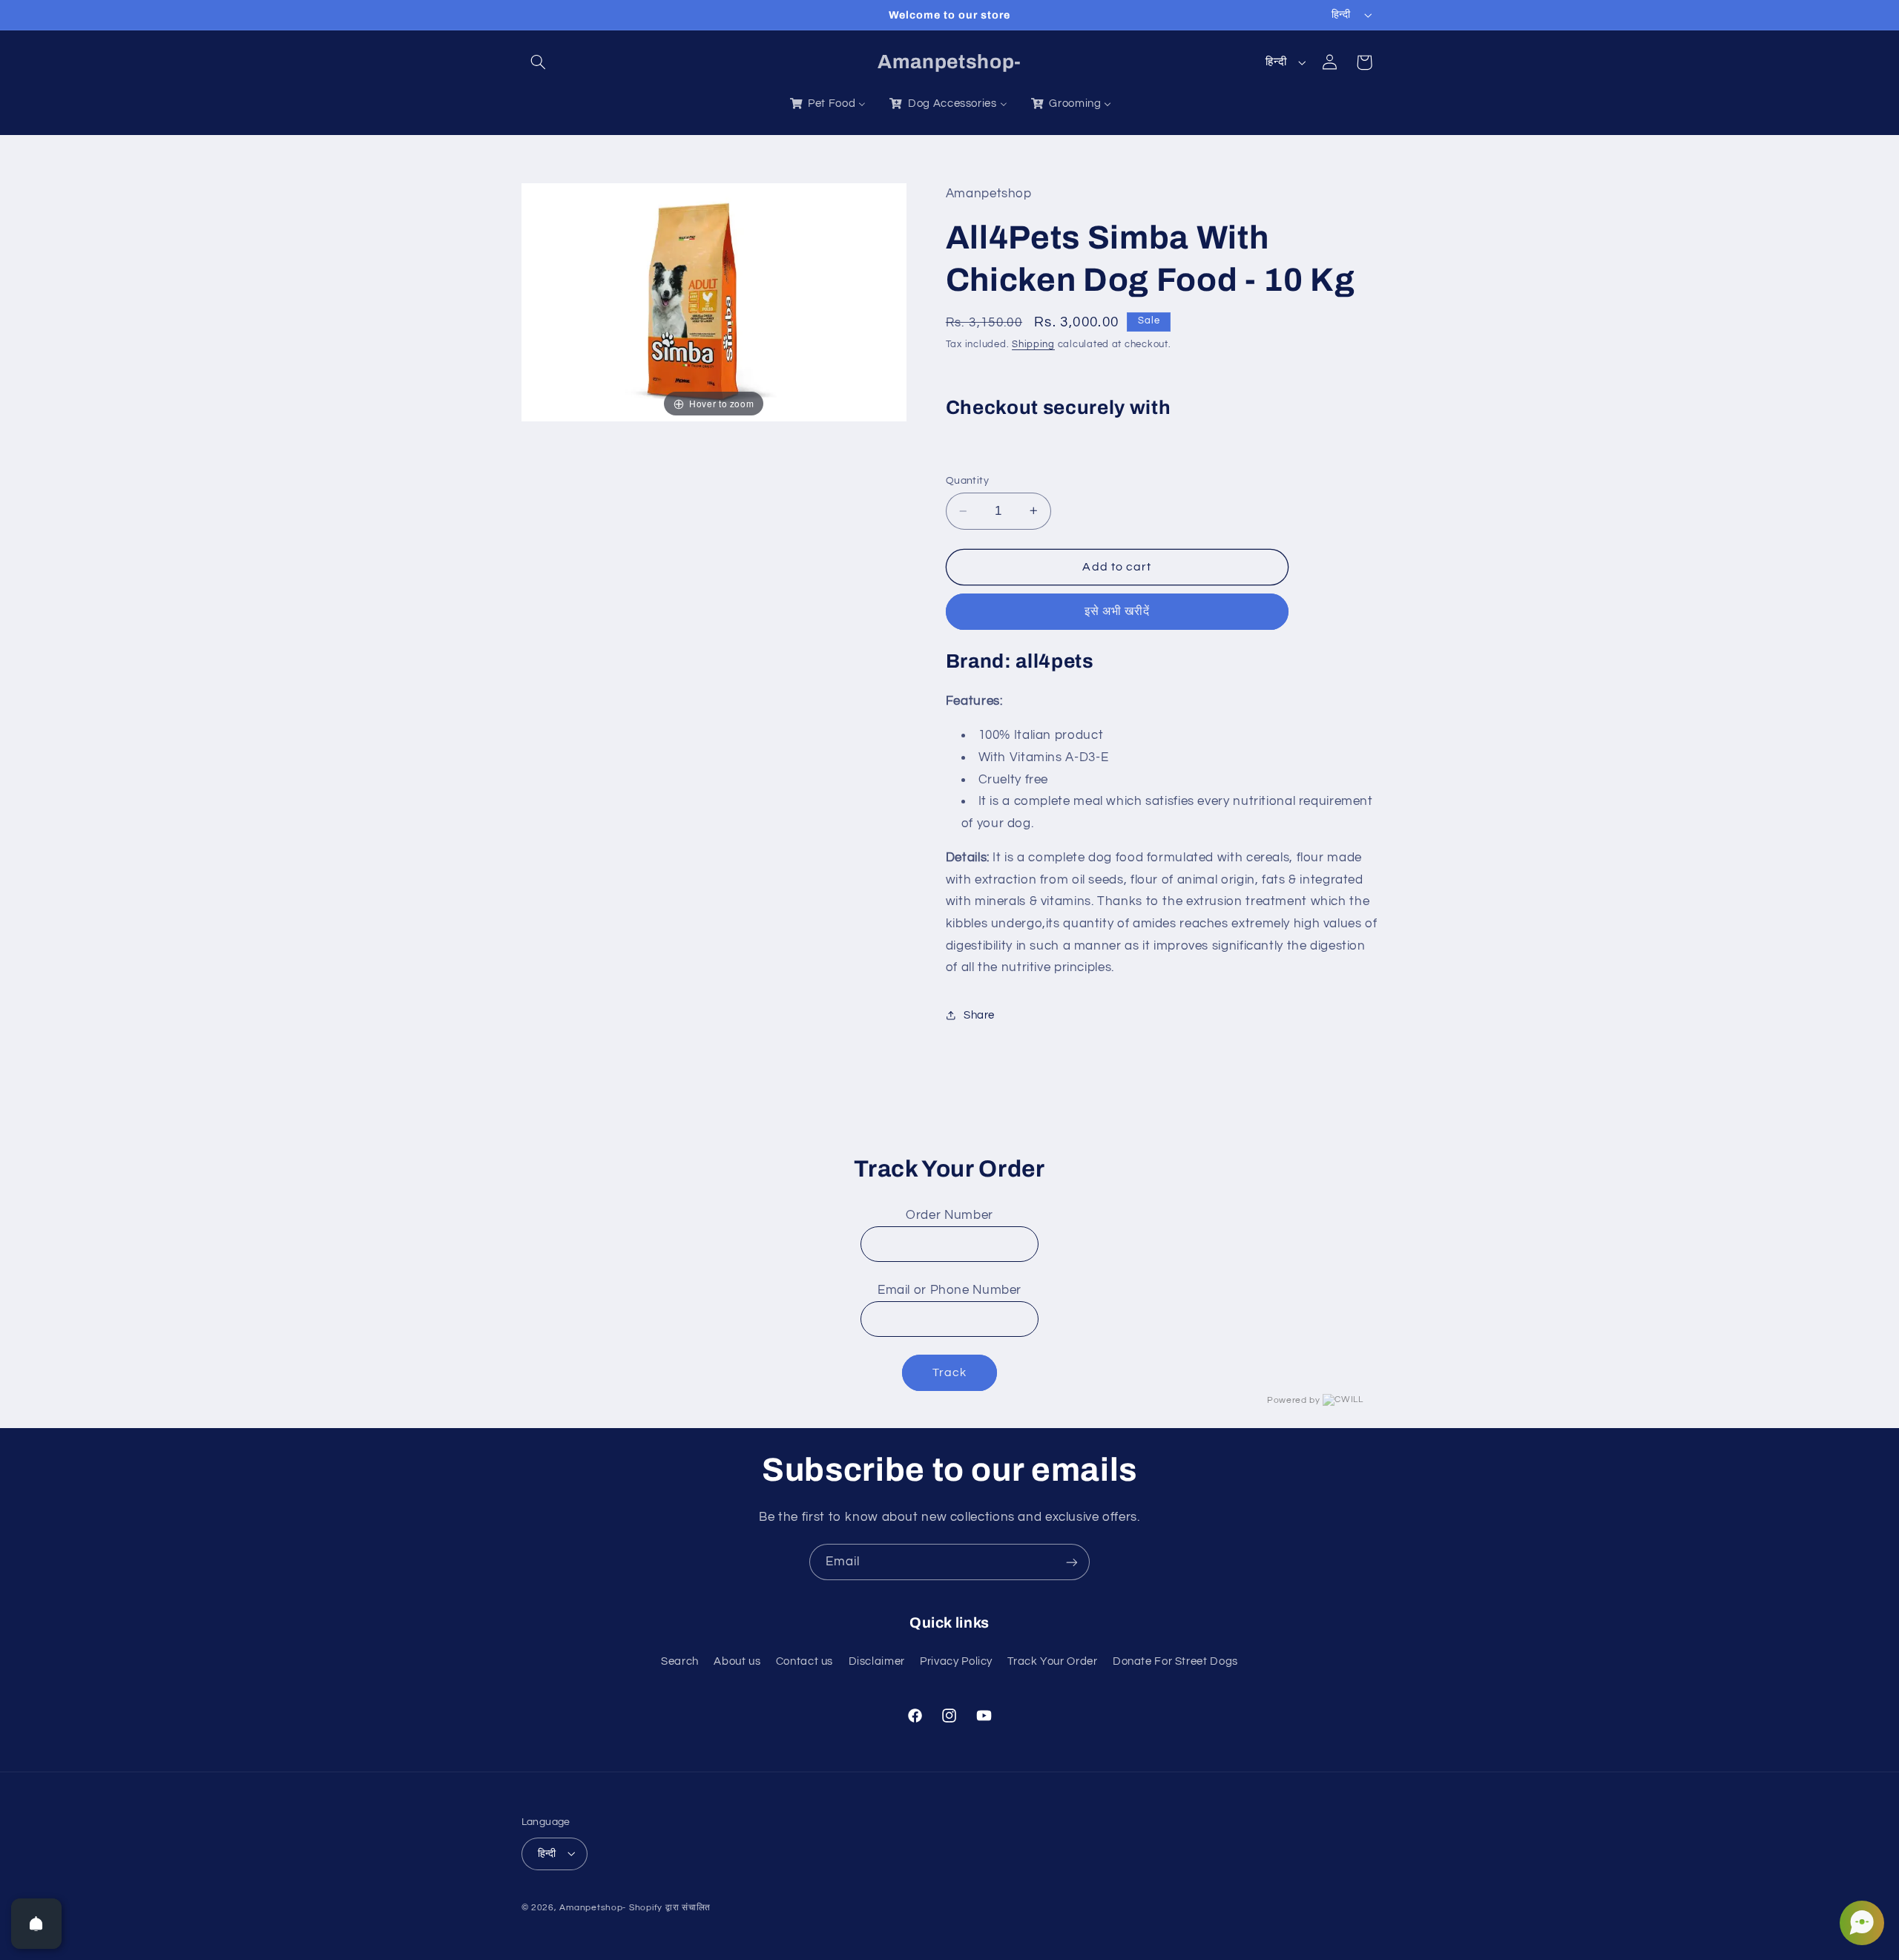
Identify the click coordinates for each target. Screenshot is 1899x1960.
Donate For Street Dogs (1175, 1661)
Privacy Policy (956, 1661)
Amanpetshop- (593, 1907)
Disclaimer (877, 1661)
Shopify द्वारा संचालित (670, 1907)
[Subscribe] (1072, 1562)
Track (949, 1372)
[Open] (36, 1924)
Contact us (804, 1661)
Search (680, 1661)
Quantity (967, 481)
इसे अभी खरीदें (1117, 611)
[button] (539, 62)
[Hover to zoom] (714, 302)
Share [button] (979, 1015)
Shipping (1033, 345)
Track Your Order (1052, 1661)
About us (737, 1661)
